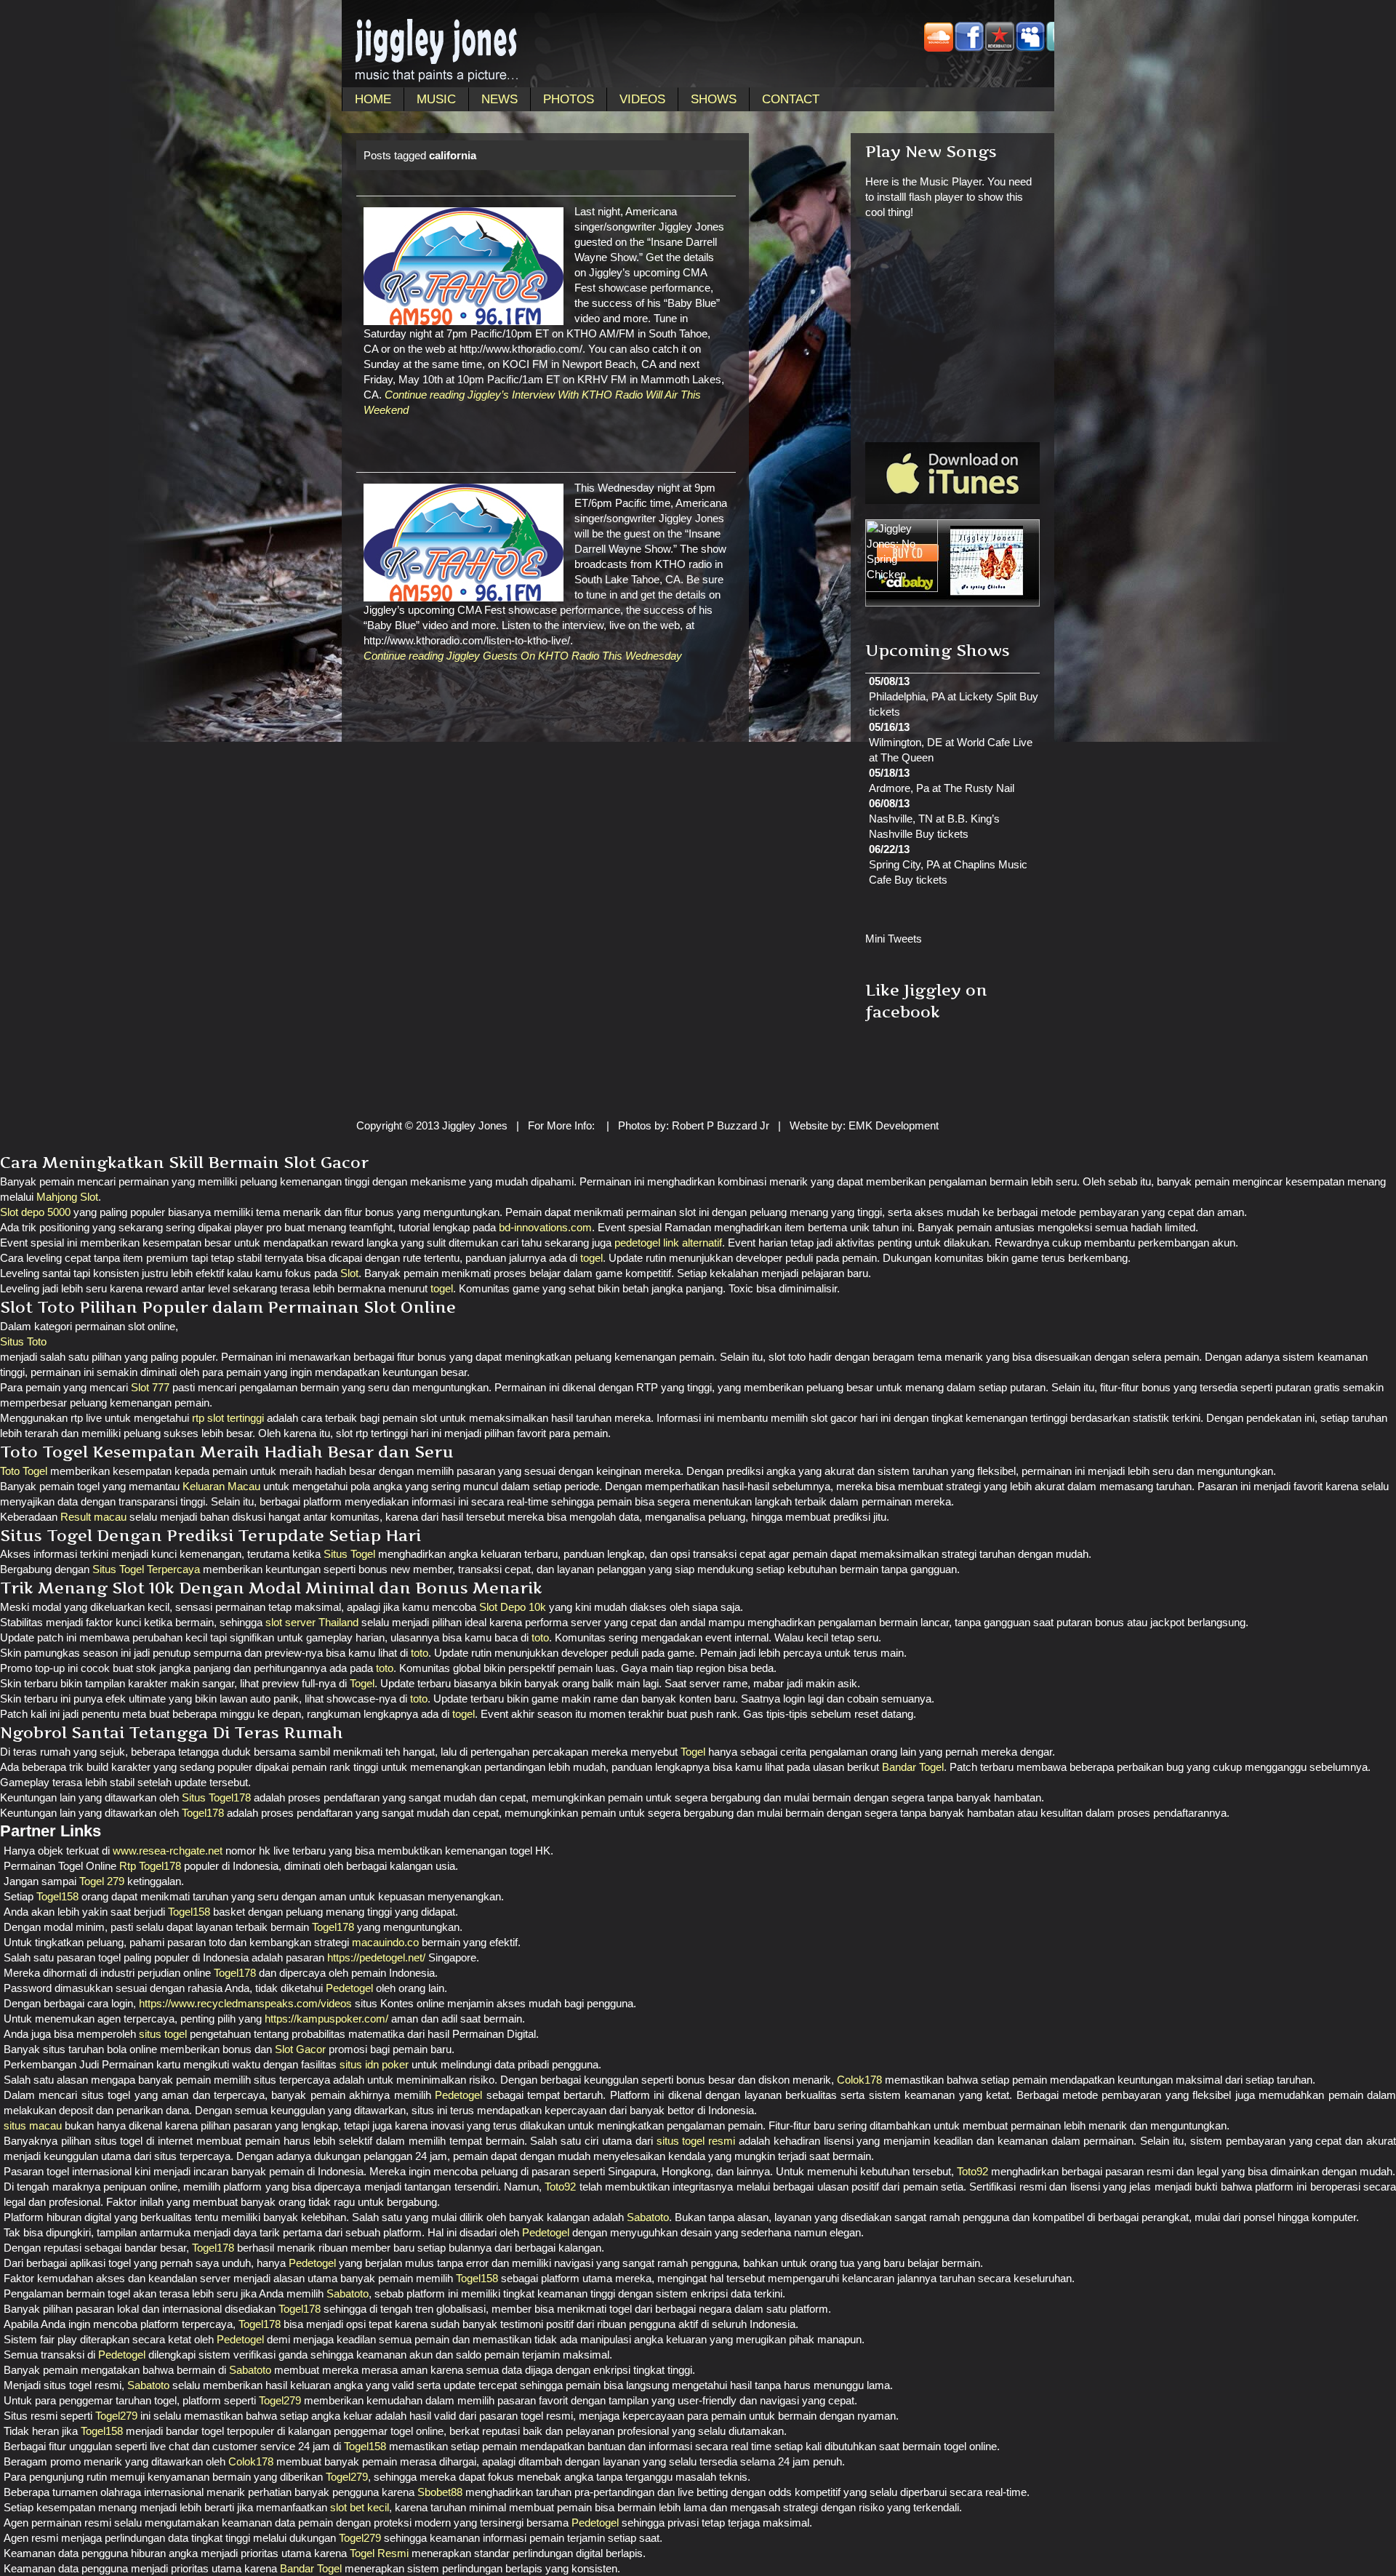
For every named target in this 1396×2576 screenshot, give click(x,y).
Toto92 (972, 2171)
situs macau (33, 2125)
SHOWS (714, 99)
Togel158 (57, 1896)
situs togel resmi (696, 2141)
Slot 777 (150, 1387)
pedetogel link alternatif (668, 1243)
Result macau (93, 1517)
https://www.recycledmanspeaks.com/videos (245, 2003)
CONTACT (791, 99)
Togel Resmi (379, 2553)
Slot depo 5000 (35, 1212)
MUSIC (436, 99)
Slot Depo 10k (513, 1607)
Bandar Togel (913, 1767)
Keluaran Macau (221, 1486)
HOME (373, 99)
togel (591, 1258)
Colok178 (859, 2080)
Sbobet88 (440, 2492)
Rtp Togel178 (150, 1866)
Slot (349, 1273)
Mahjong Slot (67, 1197)
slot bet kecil (360, 2507)
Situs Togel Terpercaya (146, 1569)
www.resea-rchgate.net (168, 1851)
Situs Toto (23, 1341)
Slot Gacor (300, 2049)
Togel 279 (102, 1881)
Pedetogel (349, 1988)
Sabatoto (648, 2217)
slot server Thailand (312, 1622)
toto (540, 1637)
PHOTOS (569, 99)
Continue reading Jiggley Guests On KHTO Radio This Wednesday (523, 656)
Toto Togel (24, 1471)
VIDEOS (642, 99)
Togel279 (280, 2400)
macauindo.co (385, 1942)
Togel (362, 1683)
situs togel (163, 2034)
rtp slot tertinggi (228, 1418)
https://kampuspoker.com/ (326, 2019)
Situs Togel (349, 1554)
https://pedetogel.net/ (376, 1957)
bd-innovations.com (545, 1227)
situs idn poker (374, 2064)
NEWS (500, 99)
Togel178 (203, 1813)
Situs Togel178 (216, 1797)
